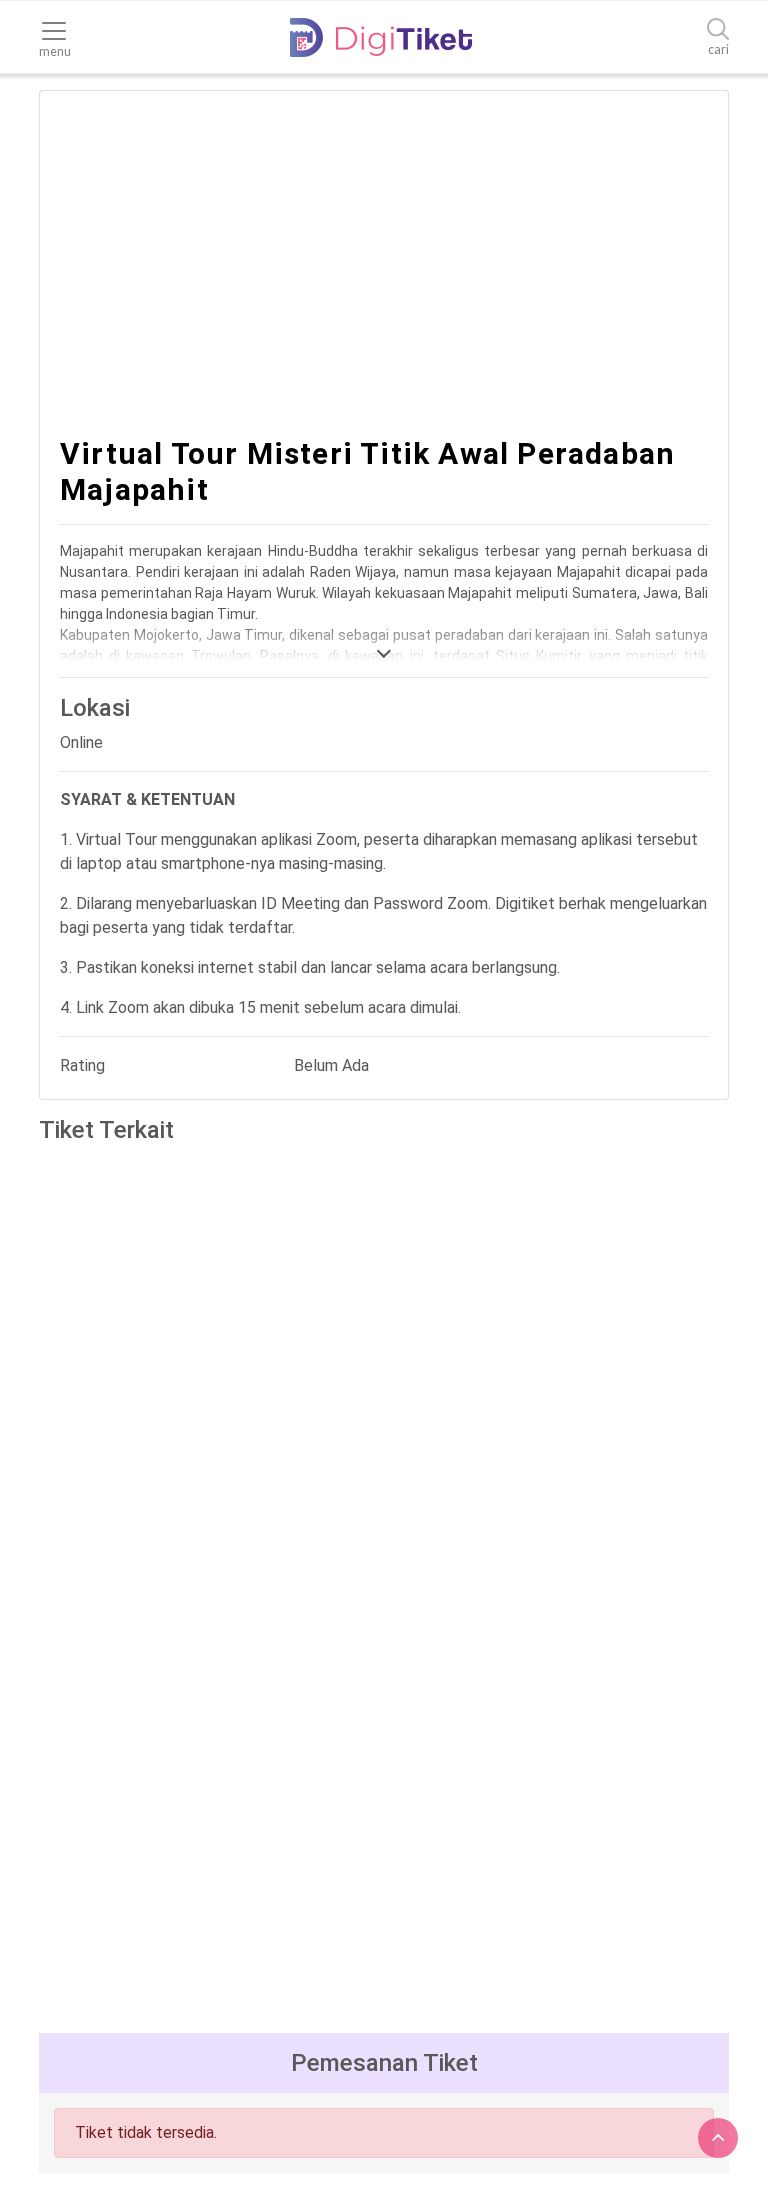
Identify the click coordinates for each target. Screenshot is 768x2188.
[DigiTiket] (381, 37)
